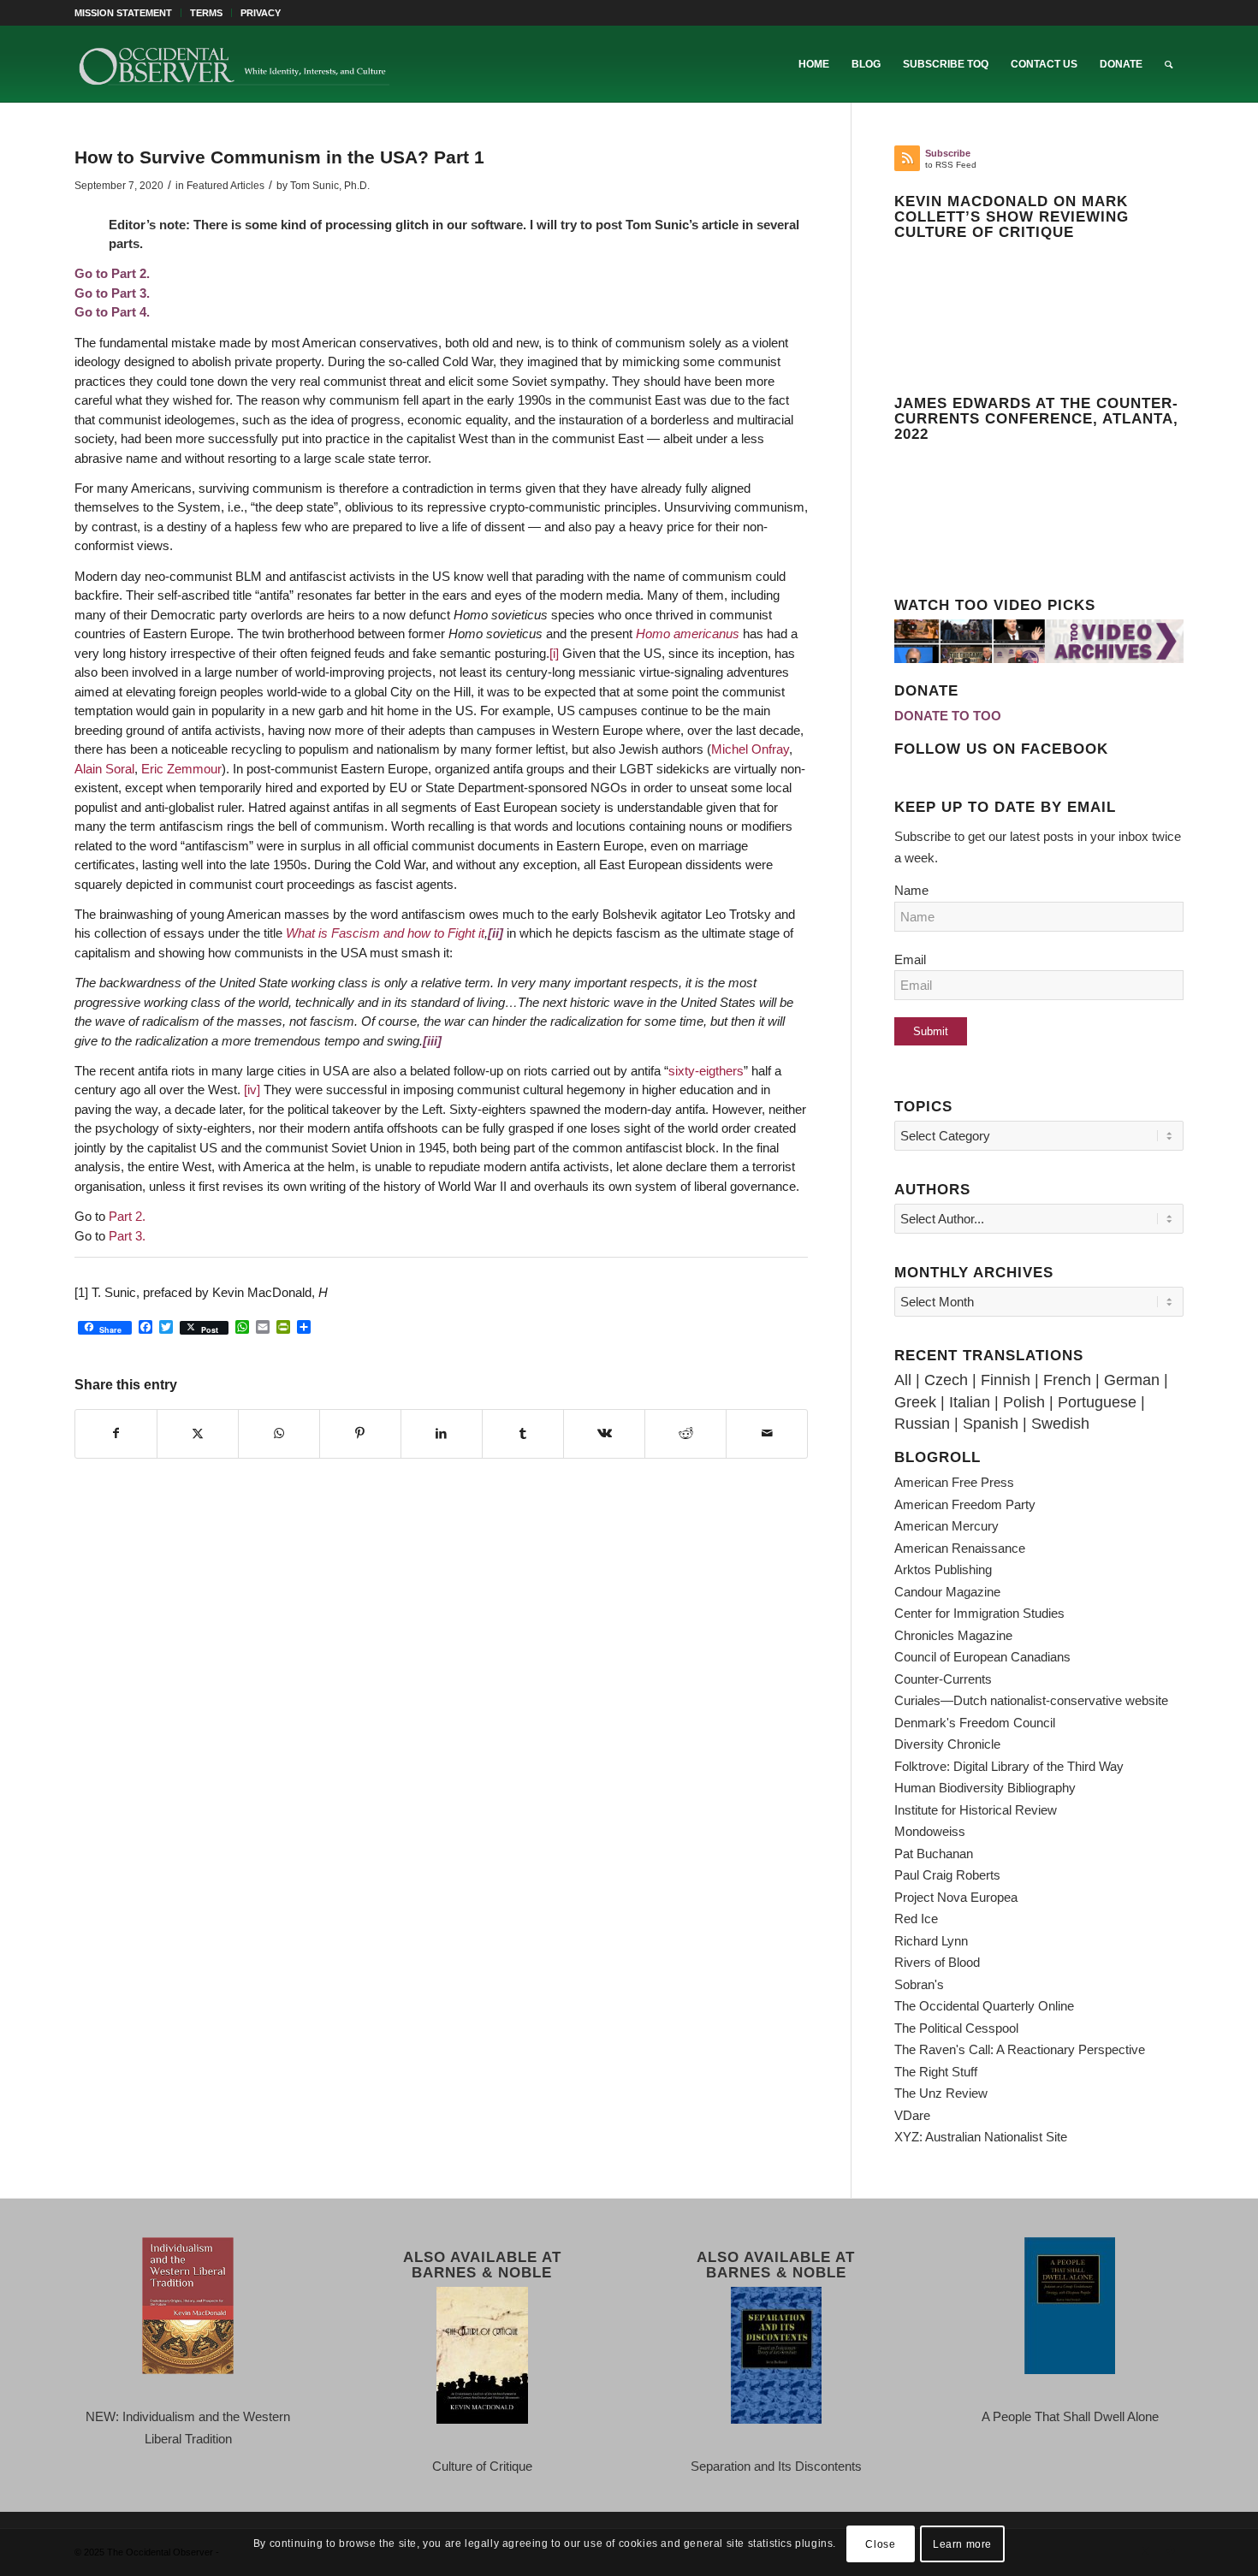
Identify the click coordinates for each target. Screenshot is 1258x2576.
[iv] (252, 1090)
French (1067, 1380)
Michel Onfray (750, 749)
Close (880, 2543)
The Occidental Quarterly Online (984, 2006)
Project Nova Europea (956, 1897)
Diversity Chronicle (947, 1744)
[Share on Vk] (604, 1434)
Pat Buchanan (934, 1854)
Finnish (1006, 1380)
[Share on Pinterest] (360, 1434)
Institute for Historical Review (976, 1810)
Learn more (962, 2543)
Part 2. (127, 1216)
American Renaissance (960, 1548)
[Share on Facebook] (116, 1434)
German (1132, 1380)
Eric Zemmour (181, 769)
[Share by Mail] (767, 1434)
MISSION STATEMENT (123, 13)
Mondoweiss (930, 1831)
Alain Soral (104, 769)
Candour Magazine (947, 1592)
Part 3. (125, 1236)
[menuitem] (128, 13)
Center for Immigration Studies (979, 1613)
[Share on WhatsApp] (279, 1434)
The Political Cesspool (956, 2028)
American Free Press (954, 1482)
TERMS (206, 13)
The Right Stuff (936, 2072)
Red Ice (916, 1919)
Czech (946, 1380)
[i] (554, 653)
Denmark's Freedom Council (975, 1723)
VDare (912, 2115)
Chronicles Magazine (953, 1635)
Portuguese (1097, 1402)
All (903, 1380)
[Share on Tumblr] (523, 1434)
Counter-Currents (943, 1679)
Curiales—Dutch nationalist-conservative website (1031, 1700)
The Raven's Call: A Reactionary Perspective (1020, 2049)
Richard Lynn (931, 1941)
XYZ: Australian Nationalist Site (981, 2137)
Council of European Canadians (982, 1657)
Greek (915, 1402)
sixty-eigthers (706, 1071)
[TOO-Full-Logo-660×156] (234, 64)
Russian (922, 1424)
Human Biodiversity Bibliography (985, 1788)
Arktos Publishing (943, 1569)
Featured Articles (225, 186)
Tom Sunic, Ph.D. (330, 186)
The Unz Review (941, 2093)
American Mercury (946, 1526)
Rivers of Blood (937, 1962)
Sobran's (919, 1984)
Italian (970, 1402)
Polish (1024, 1402)
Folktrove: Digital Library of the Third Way (1009, 1766)
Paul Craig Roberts (947, 1875)
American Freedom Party (965, 1504)
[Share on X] (198, 1434)
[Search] (1169, 64)
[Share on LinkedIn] (442, 1434)
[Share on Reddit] (685, 1434)
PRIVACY (261, 13)
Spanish (991, 1424)
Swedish (1060, 1424)
